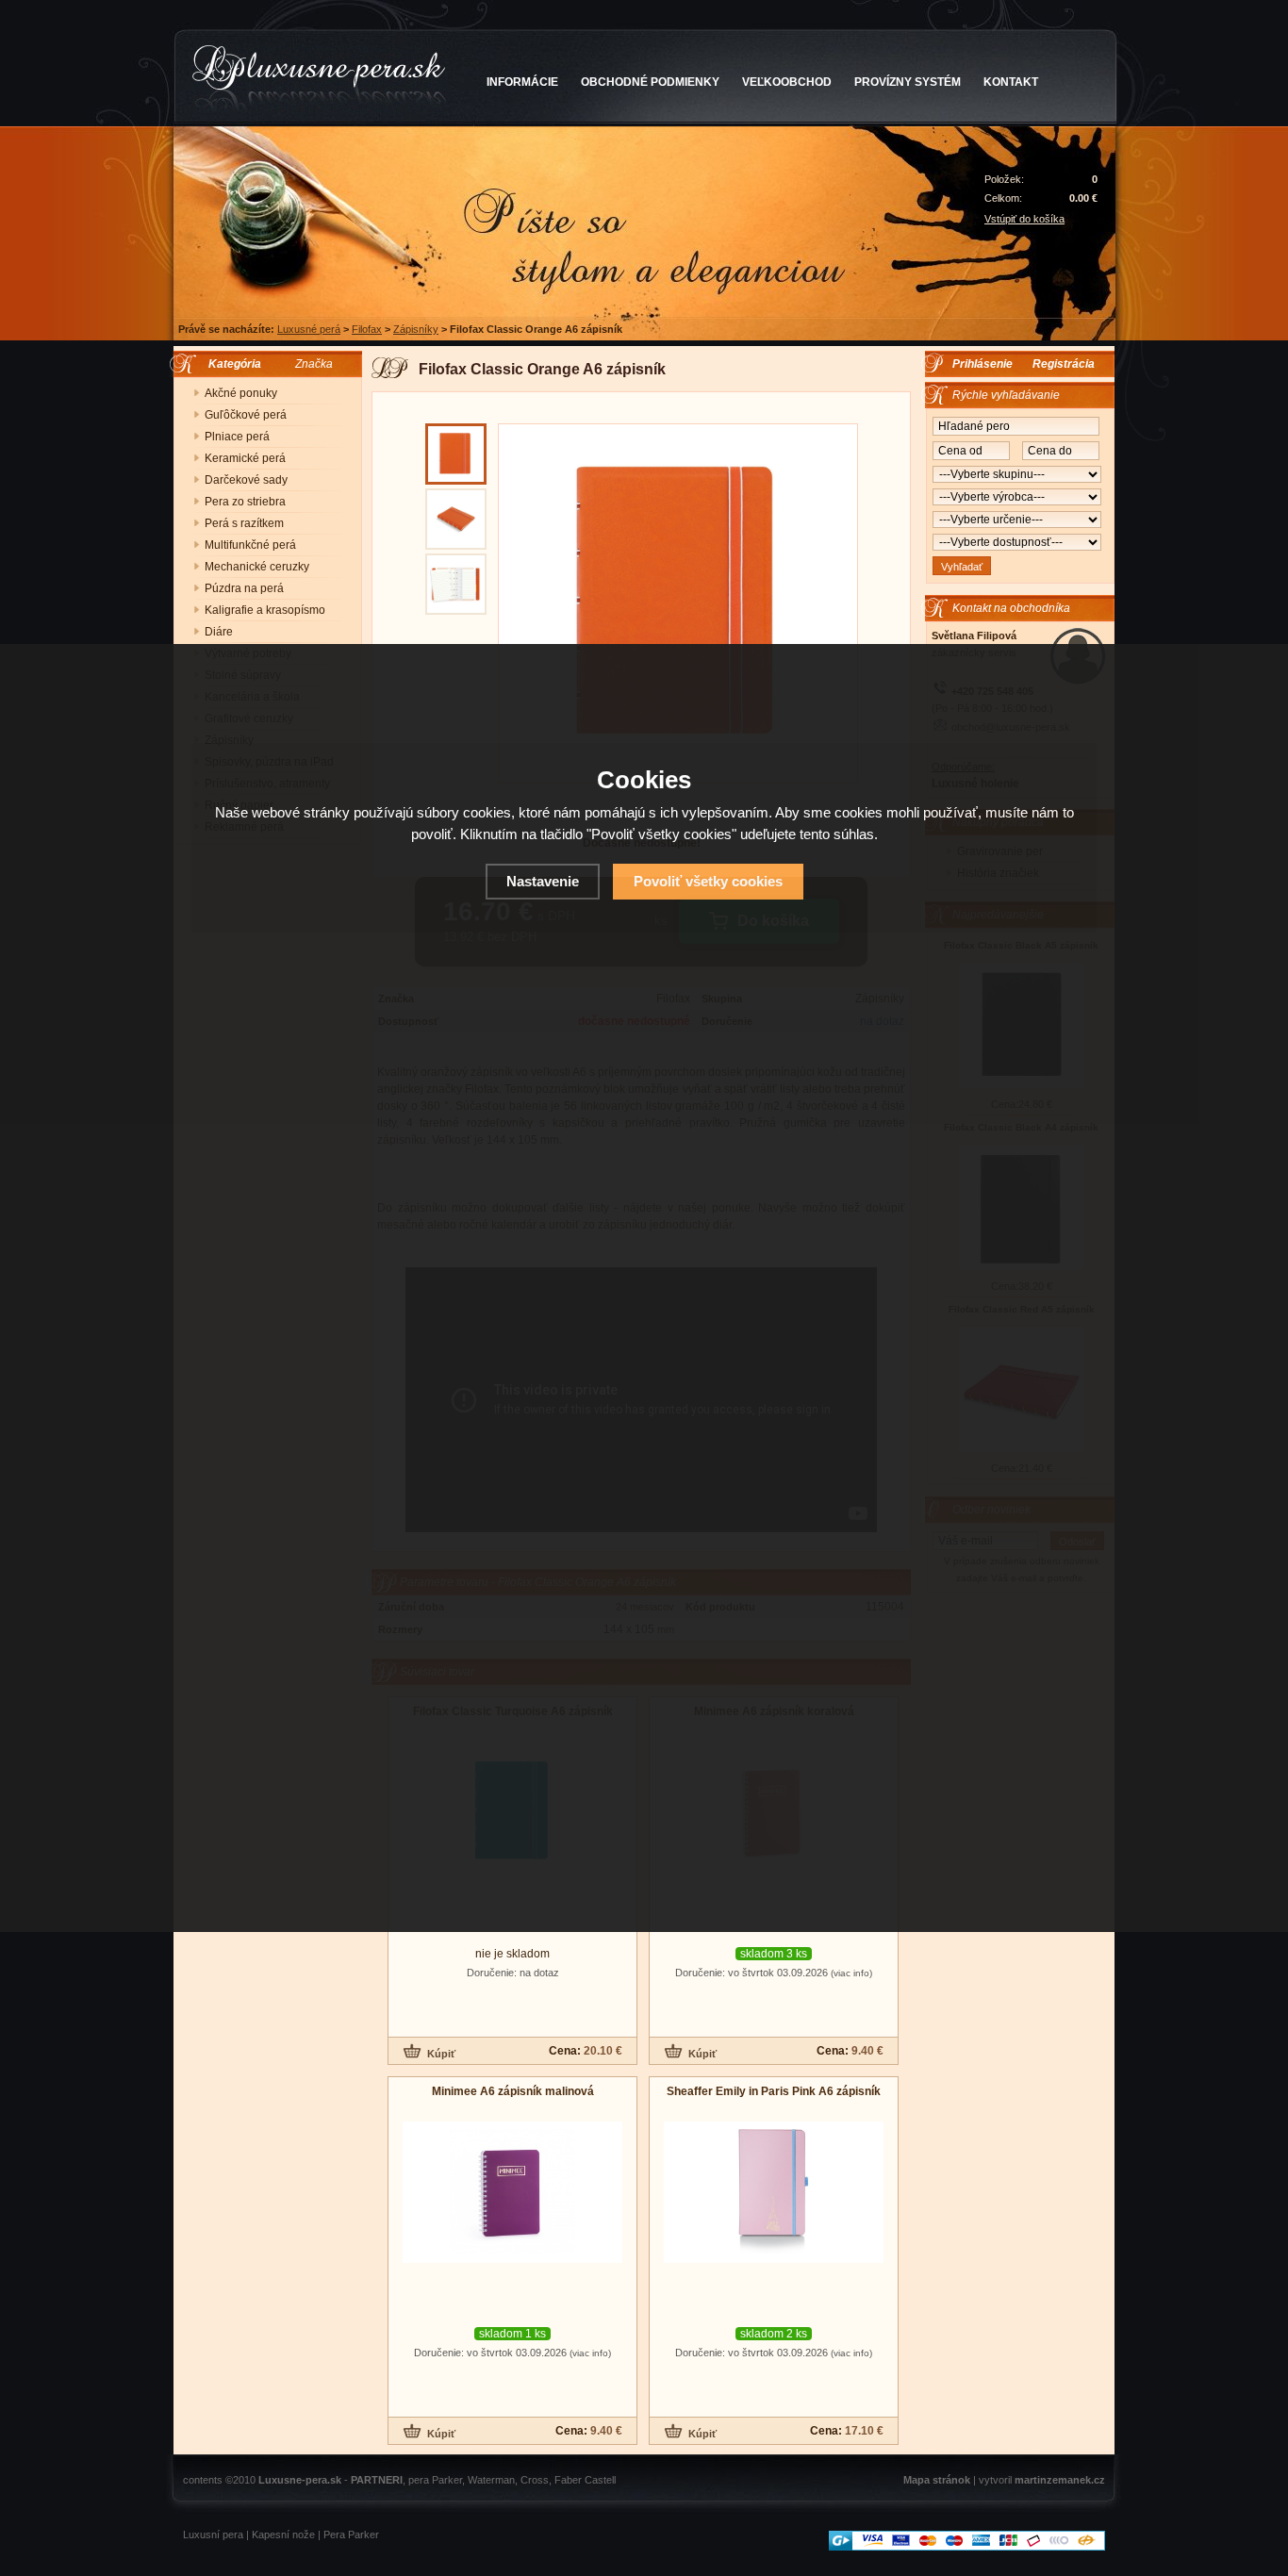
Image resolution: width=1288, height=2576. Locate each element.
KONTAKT (1011, 82)
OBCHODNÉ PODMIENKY (650, 82)
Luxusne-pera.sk (300, 2480)
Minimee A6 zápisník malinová (513, 2091)
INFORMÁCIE (522, 82)
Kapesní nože (283, 2535)
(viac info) (851, 1973)
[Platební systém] (967, 2547)
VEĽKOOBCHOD (787, 82)
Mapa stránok (937, 2480)
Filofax (367, 329)
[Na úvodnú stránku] (319, 79)
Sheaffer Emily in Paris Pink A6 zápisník (774, 2091)
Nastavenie (543, 881)
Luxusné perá (309, 329)
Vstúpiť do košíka (1024, 219)
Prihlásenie (983, 364)
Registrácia (1064, 364)
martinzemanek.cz (1060, 2480)
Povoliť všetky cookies (708, 881)
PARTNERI (377, 2480)
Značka (314, 364)
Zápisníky (416, 329)
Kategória (231, 364)
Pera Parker (351, 2535)
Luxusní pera (213, 2535)
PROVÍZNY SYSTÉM (908, 82)
